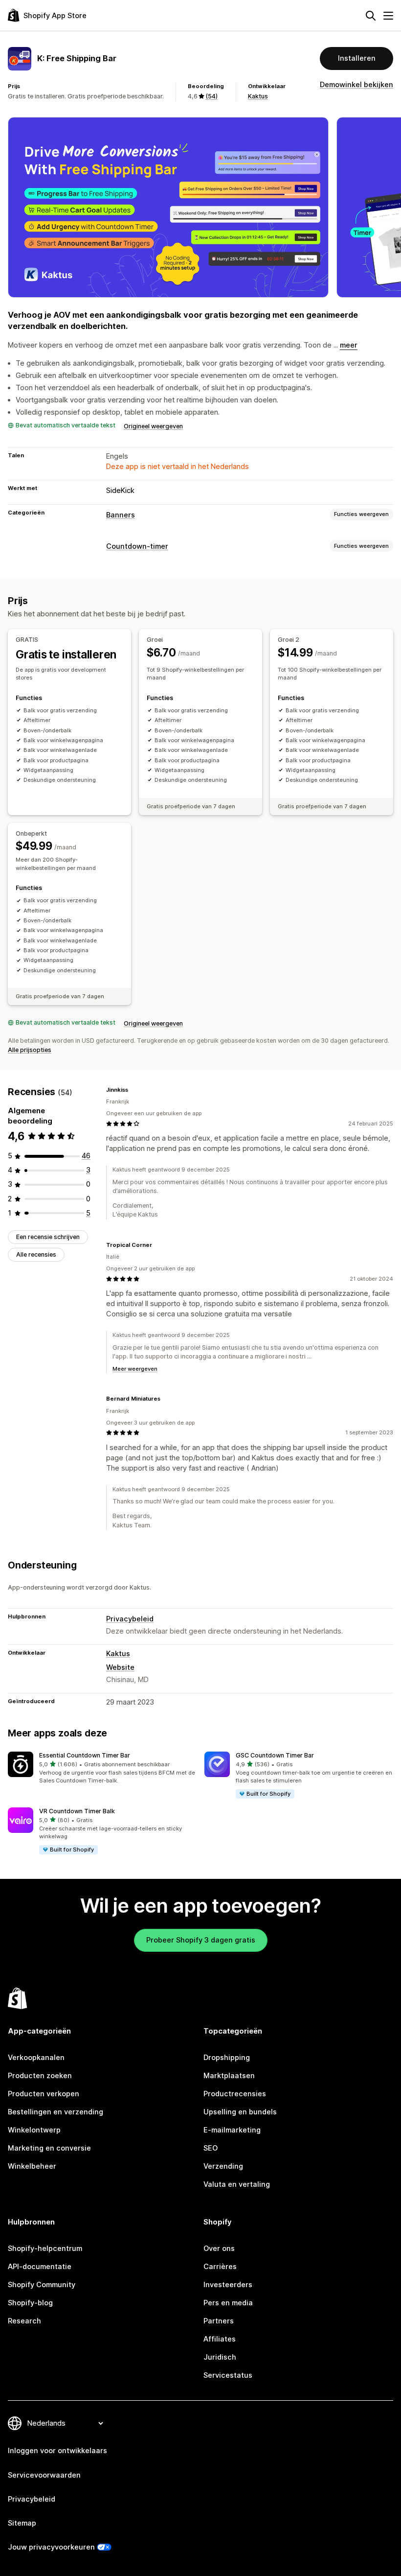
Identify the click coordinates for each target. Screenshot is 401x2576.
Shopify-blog (30, 2303)
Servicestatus (228, 2375)
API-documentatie (40, 2267)
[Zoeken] (371, 16)
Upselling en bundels (240, 2112)
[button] (102, 1768)
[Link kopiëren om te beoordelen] (134, 1090)
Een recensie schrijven (48, 1237)
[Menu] (388, 16)
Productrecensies (235, 2094)
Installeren (357, 58)
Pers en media (228, 2303)
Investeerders (228, 2285)
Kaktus (258, 96)
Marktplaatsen (229, 2076)
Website (120, 1667)
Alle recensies (36, 1254)
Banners (121, 515)
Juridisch (220, 2357)
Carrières (220, 2267)
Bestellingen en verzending (56, 2112)
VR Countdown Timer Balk (77, 1811)
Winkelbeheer (32, 2166)
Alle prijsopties (30, 1050)
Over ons (219, 2248)
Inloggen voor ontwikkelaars (57, 2451)
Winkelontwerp (34, 2130)
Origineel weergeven (153, 426)
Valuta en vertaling (237, 2184)
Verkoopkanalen (36, 2058)
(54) (212, 96)
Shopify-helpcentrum (45, 2248)
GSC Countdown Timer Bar (275, 1755)
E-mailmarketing (232, 2130)
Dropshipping (227, 2058)
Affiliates (220, 2339)
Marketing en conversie (49, 2148)
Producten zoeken (40, 2076)
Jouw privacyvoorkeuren (51, 2547)
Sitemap (22, 2523)
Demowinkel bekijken (356, 85)
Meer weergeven (135, 1369)
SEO (211, 2148)
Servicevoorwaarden (44, 2475)
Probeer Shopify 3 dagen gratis (201, 1940)
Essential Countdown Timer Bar (85, 1755)
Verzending (223, 2166)
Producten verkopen (44, 2094)
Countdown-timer (137, 546)
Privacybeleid (130, 1619)
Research (24, 2321)
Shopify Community (42, 2285)
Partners (219, 2321)
